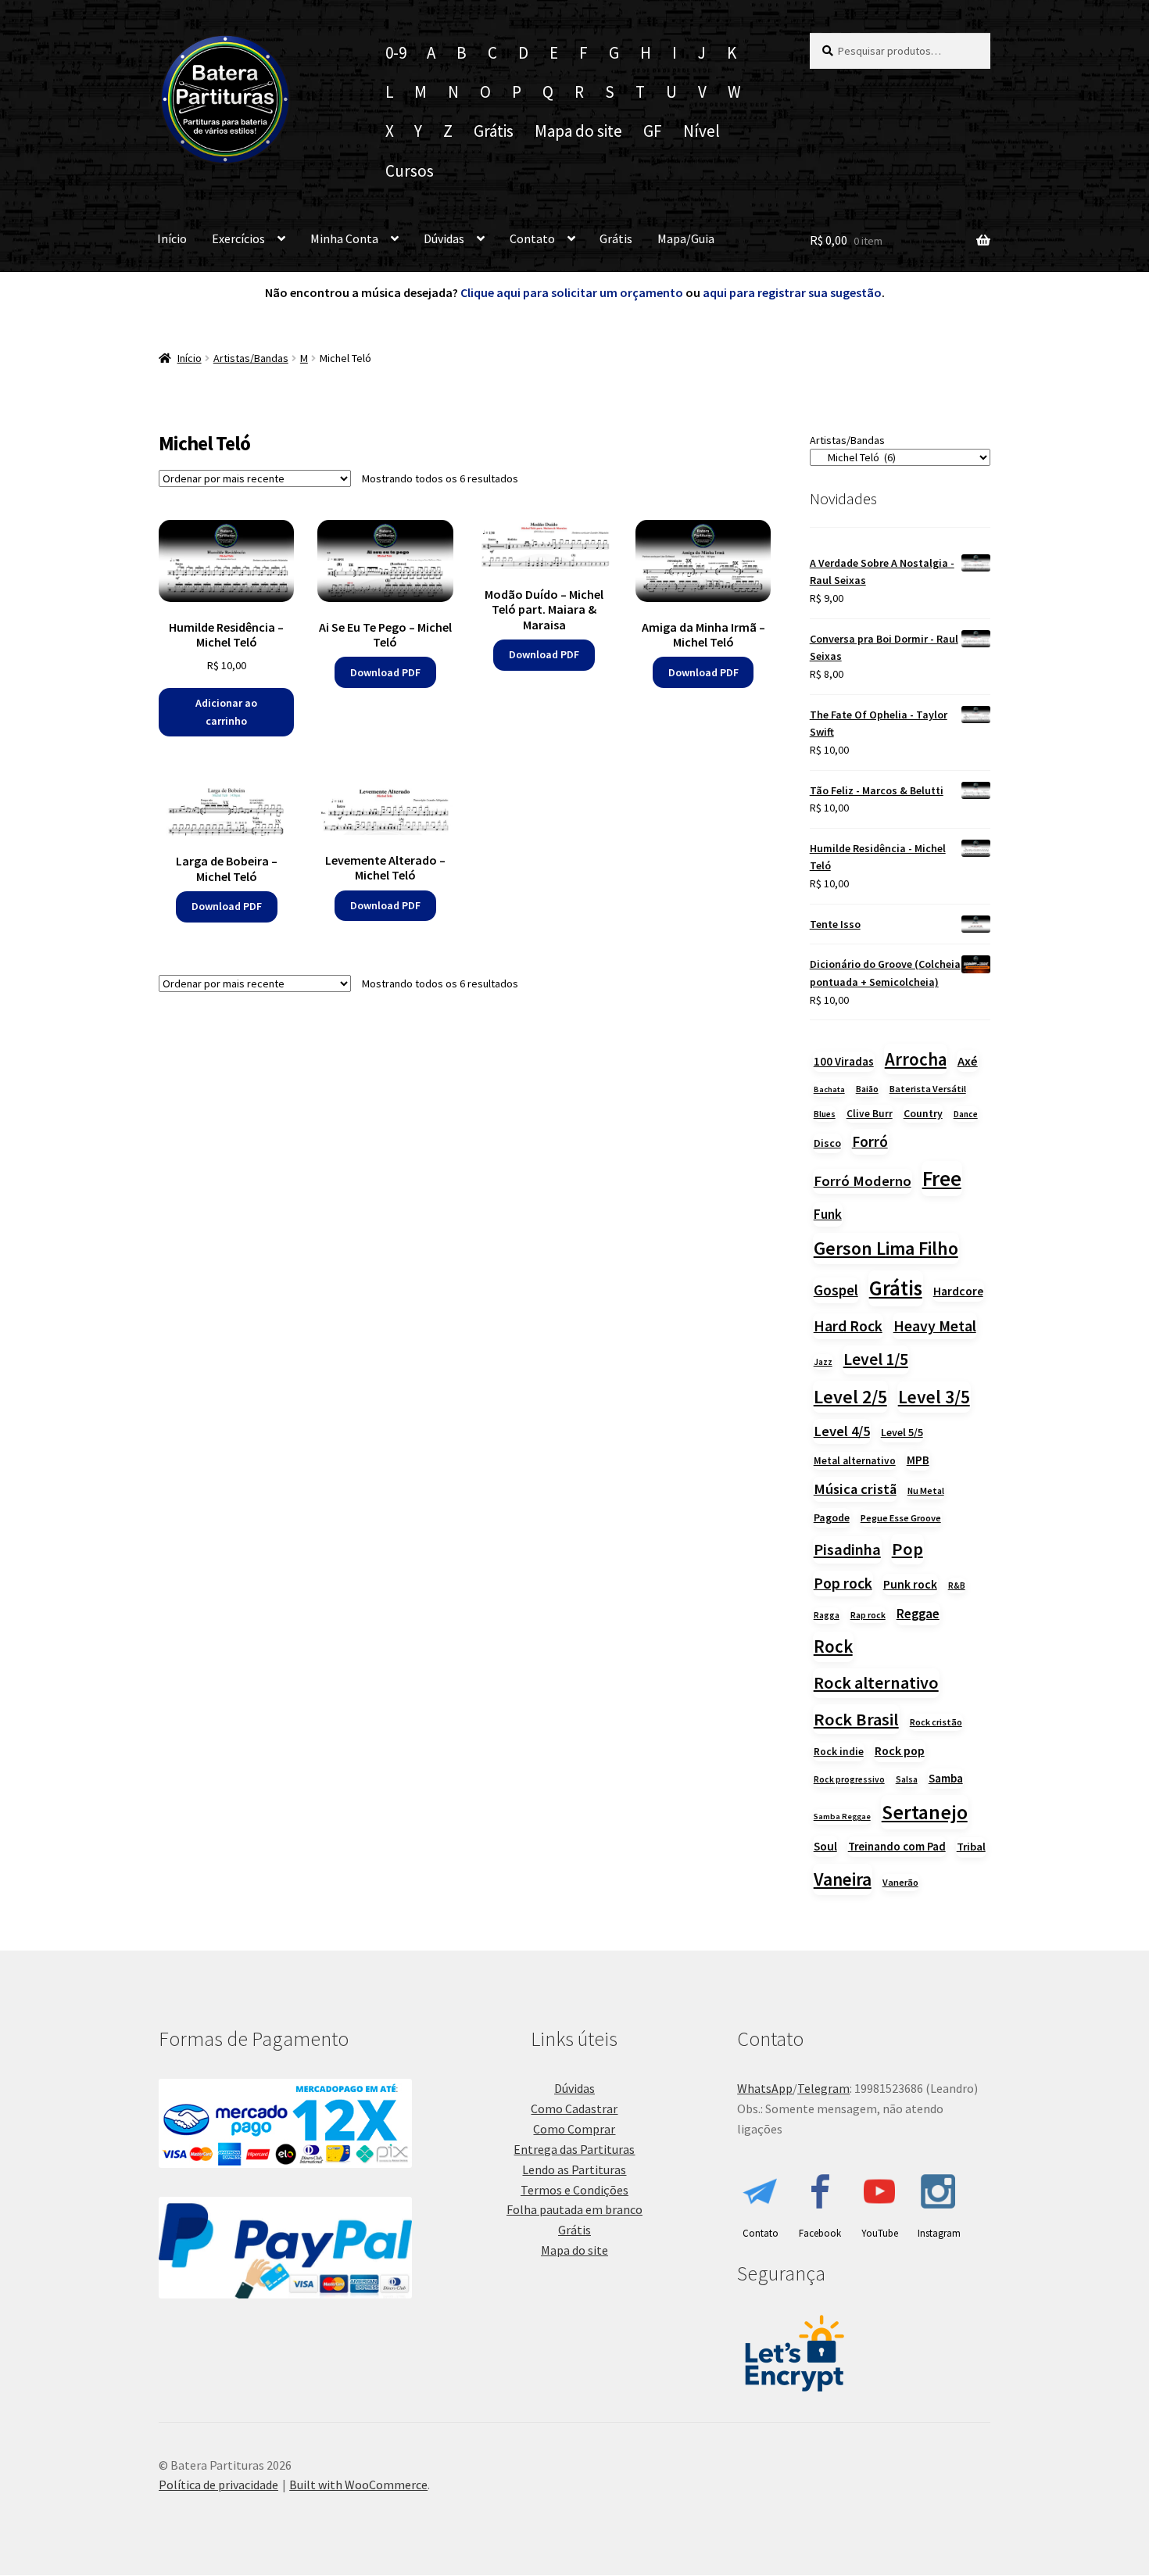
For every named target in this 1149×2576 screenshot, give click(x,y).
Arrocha (916, 1059)
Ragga (827, 1615)
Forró (870, 1141)
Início (172, 238)
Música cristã (855, 1489)
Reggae (918, 1614)
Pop (907, 1549)
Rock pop (900, 1750)
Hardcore (958, 1291)
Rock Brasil (856, 1719)
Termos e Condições (574, 2190)
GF (653, 131)
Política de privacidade (218, 2485)
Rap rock (868, 1615)
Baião (867, 1089)
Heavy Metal (935, 1326)
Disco (827, 1143)
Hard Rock (848, 1326)
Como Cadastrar (574, 2108)
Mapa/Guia (686, 238)
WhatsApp (765, 2088)
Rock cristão (936, 1722)
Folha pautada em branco (574, 2209)
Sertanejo (925, 1812)
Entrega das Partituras (574, 2149)
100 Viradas (844, 1061)
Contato (532, 238)
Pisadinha (847, 1550)
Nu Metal (926, 1490)
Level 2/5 (850, 1397)
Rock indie (839, 1752)
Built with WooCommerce (358, 2485)
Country (923, 1113)
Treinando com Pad (897, 1846)
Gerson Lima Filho (886, 1248)
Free (942, 1179)
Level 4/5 (842, 1431)
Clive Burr (870, 1114)
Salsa (907, 1779)
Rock (833, 1646)
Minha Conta (344, 238)
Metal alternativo (855, 1461)
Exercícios (238, 238)
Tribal (971, 1847)
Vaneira (843, 1879)
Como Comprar (574, 2129)
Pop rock (843, 1583)
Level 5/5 (902, 1432)
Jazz (823, 1362)
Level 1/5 (876, 1359)
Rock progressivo (849, 1779)
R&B (957, 1585)
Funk (828, 1214)
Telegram (823, 2088)
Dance (966, 1114)
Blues (825, 1114)
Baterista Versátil (928, 1089)
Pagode (832, 1517)
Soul (825, 1846)
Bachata (829, 1089)
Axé (968, 1061)
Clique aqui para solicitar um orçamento (573, 292)
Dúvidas (444, 238)
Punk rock (910, 1584)
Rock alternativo (876, 1682)
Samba (946, 1778)
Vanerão (900, 1882)
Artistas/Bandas (251, 358)
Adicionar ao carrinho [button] (226, 712)
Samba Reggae (842, 1816)
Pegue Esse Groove (901, 1518)
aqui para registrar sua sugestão (792, 292)
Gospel (836, 1290)
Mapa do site (578, 131)
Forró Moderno (863, 1181)
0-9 (396, 53)
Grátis (494, 131)
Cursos (410, 171)
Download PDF (385, 672)
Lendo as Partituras (574, 2169)
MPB (918, 1460)
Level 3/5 (934, 1397)
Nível (702, 131)
